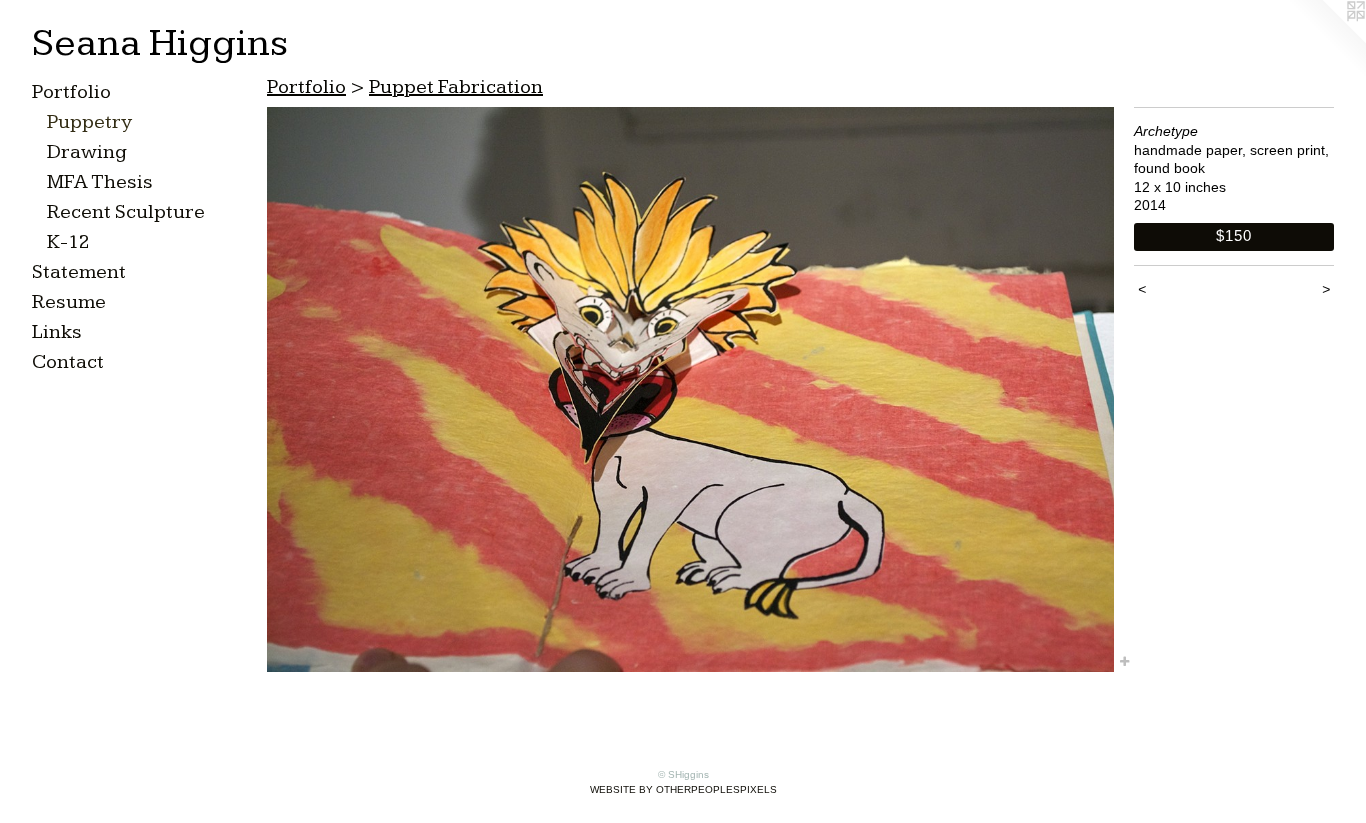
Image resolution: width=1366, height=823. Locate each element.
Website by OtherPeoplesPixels (683, 789)
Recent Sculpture (126, 212)
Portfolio (71, 92)
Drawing (87, 152)
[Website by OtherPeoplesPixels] (1326, 40)
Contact (68, 362)
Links (57, 332)
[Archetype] (690, 389)
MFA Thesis (100, 182)
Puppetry (89, 122)
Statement (79, 272)
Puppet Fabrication (456, 87)
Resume (69, 302)
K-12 (68, 242)
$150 (1233, 235)
